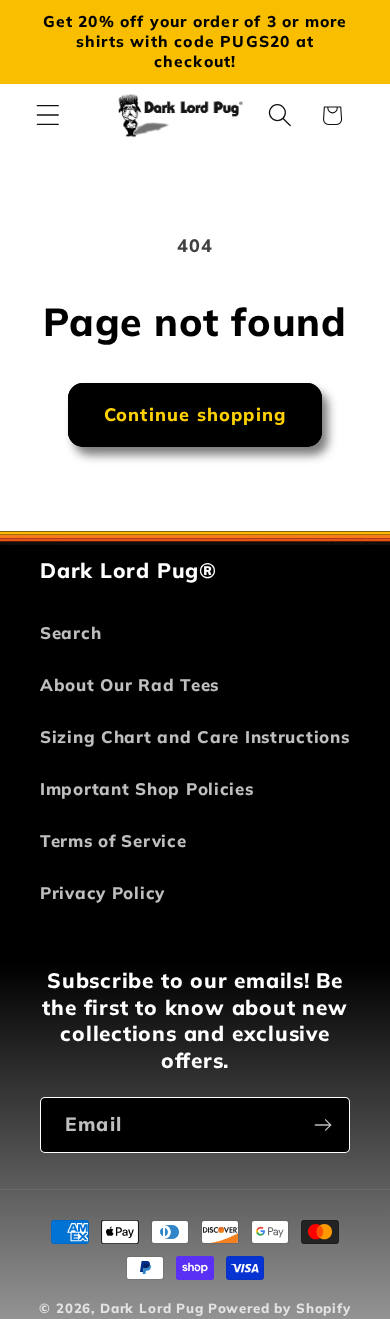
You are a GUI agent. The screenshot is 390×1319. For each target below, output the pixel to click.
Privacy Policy (102, 892)
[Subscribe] (322, 1125)
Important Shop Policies (147, 788)
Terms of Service (113, 840)
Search (70, 632)
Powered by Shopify (279, 1308)
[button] (48, 115)
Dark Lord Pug (152, 1308)
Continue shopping (195, 414)
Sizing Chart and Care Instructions (194, 736)
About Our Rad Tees (129, 684)
